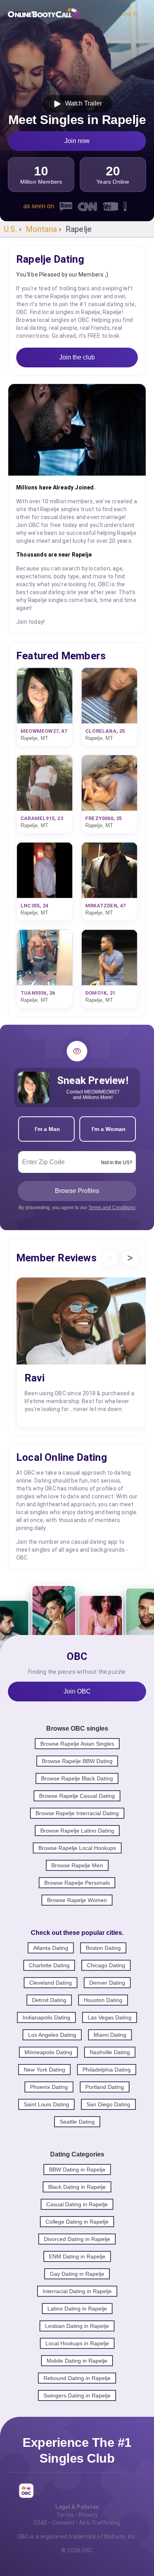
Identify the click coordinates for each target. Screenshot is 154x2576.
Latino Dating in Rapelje (77, 2309)
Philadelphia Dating (107, 2070)
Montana (41, 229)
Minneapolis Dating (48, 2052)
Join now (77, 141)
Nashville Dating (110, 2052)
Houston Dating (103, 2000)
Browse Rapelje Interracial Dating (77, 1813)
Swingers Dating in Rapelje (77, 2395)
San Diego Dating (108, 2104)
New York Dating (44, 2070)
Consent (63, 2523)
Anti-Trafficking (100, 2523)
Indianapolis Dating (46, 2017)
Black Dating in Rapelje (77, 2187)
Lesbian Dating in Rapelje (77, 2326)
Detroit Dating (49, 2000)
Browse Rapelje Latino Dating (77, 1831)
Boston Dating (103, 1948)
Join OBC (77, 1691)
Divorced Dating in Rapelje (77, 2239)
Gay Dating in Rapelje (77, 2274)
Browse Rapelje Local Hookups (77, 1848)
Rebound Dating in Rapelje (77, 2378)
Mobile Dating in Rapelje (77, 2361)
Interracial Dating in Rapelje (77, 2291)
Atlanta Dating (51, 1948)
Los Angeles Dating (52, 2035)
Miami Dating (110, 2035)
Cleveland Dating (51, 1983)
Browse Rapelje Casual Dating (77, 1796)
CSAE (41, 2523)
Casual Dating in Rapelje (77, 2204)
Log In (130, 13)
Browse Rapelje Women (77, 1900)
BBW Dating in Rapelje (77, 2170)
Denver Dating (107, 1983)
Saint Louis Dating (46, 2104)
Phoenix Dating (49, 2087)
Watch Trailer (82, 103)
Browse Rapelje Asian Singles (77, 1744)
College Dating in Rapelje (77, 2222)
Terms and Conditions (112, 1208)
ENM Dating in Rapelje (77, 2256)
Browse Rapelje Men (77, 1865)
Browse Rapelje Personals (77, 1883)
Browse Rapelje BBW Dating (77, 1761)
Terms (65, 2515)
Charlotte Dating (49, 1965)
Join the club (77, 357)
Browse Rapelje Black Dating (77, 1778)
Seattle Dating (77, 2122)
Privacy (88, 2515)
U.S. (10, 229)
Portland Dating (105, 2087)
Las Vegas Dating (110, 2017)
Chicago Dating (106, 1965)
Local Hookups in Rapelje (77, 2343)
